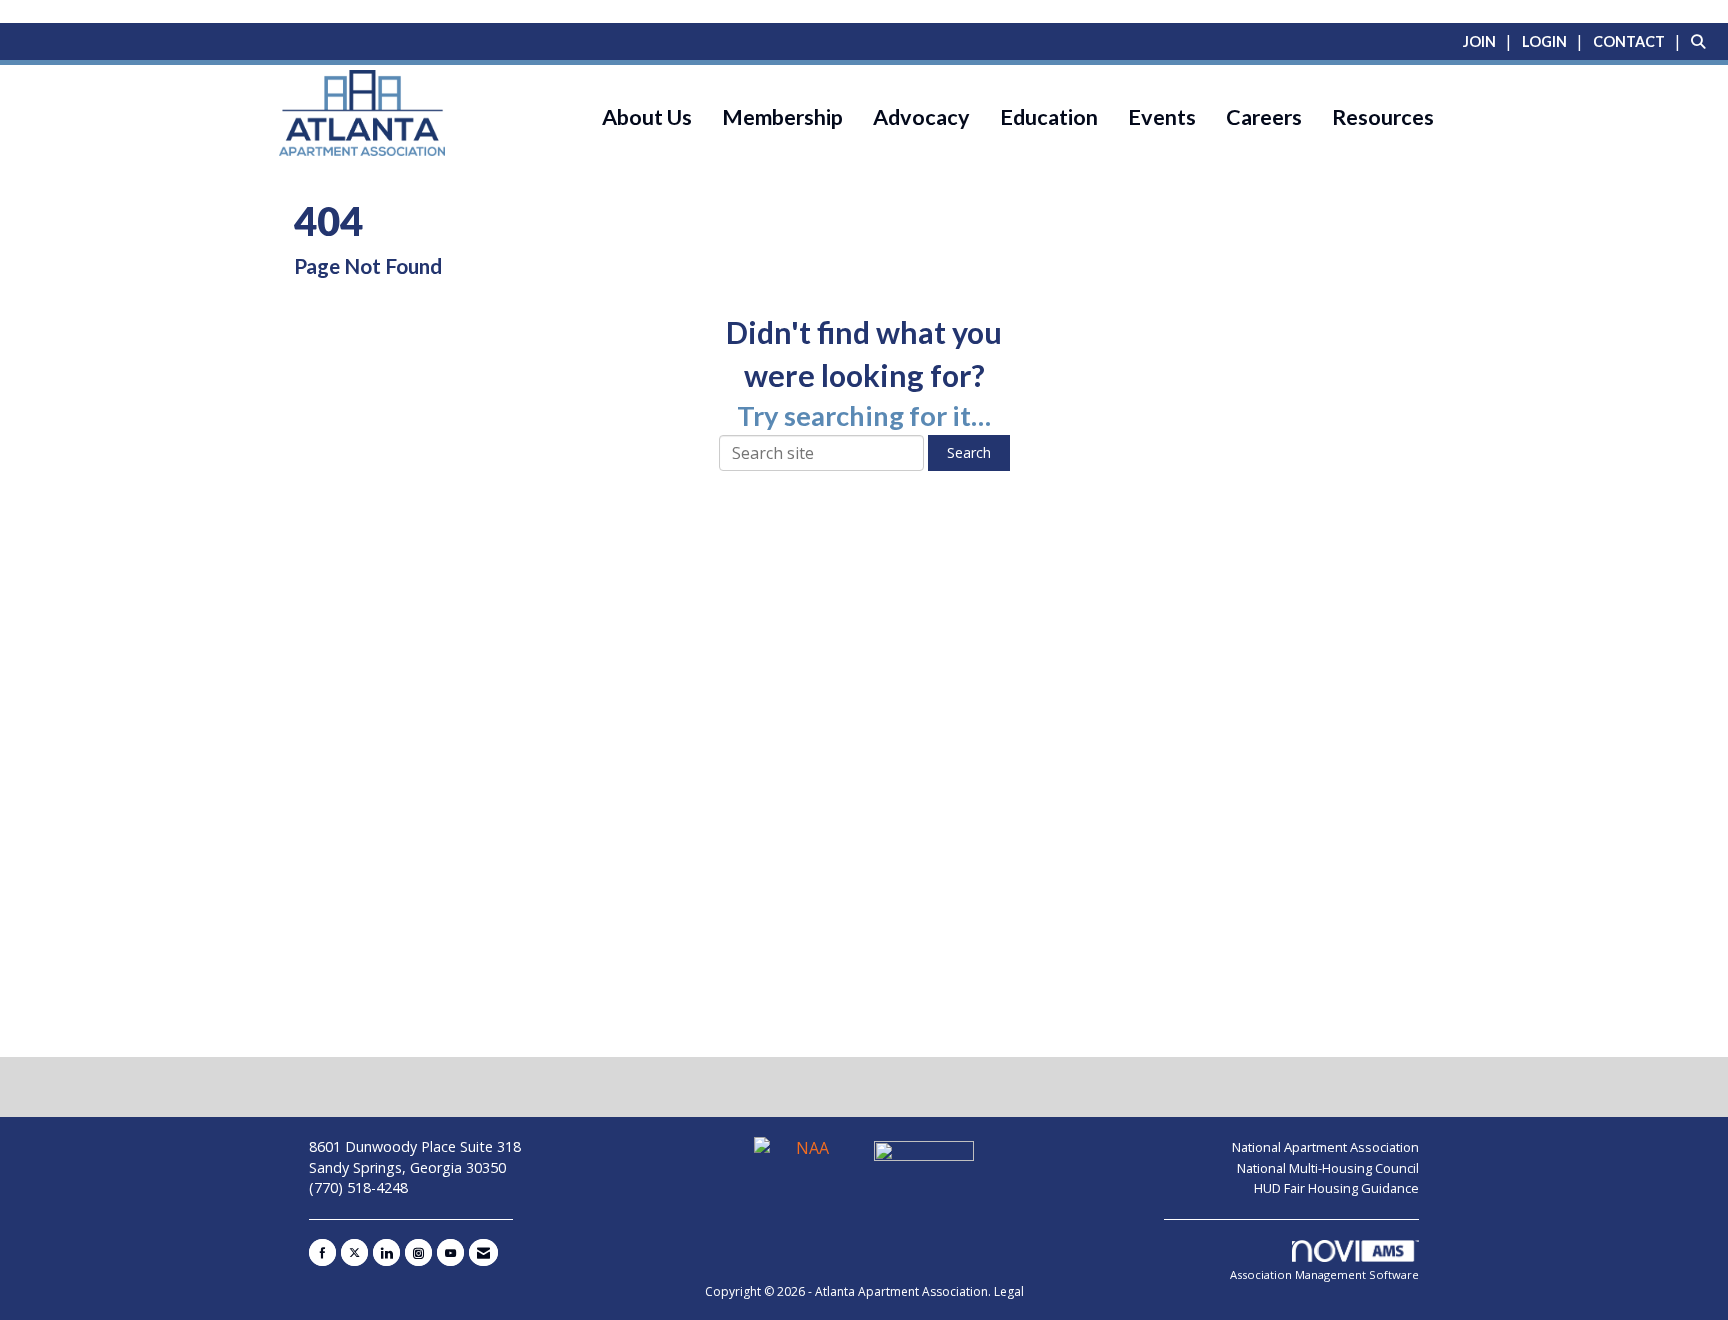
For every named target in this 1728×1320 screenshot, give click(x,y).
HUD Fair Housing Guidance (1336, 1188)
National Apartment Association (1325, 1147)
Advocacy (921, 117)
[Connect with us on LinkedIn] (386, 1252)
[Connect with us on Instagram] (418, 1252)
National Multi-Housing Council (1328, 1168)
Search (969, 452)
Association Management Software (1324, 1274)
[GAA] (924, 1157)
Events (1162, 117)
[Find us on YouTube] (450, 1252)
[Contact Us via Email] (483, 1252)
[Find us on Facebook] (322, 1252)
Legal (1009, 1291)
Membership (782, 117)
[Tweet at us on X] (354, 1252)
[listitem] (1490, 41)
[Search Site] (1702, 41)
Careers (1264, 117)
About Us (647, 117)
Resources (1383, 117)
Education (1049, 117)
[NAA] (806, 1157)
